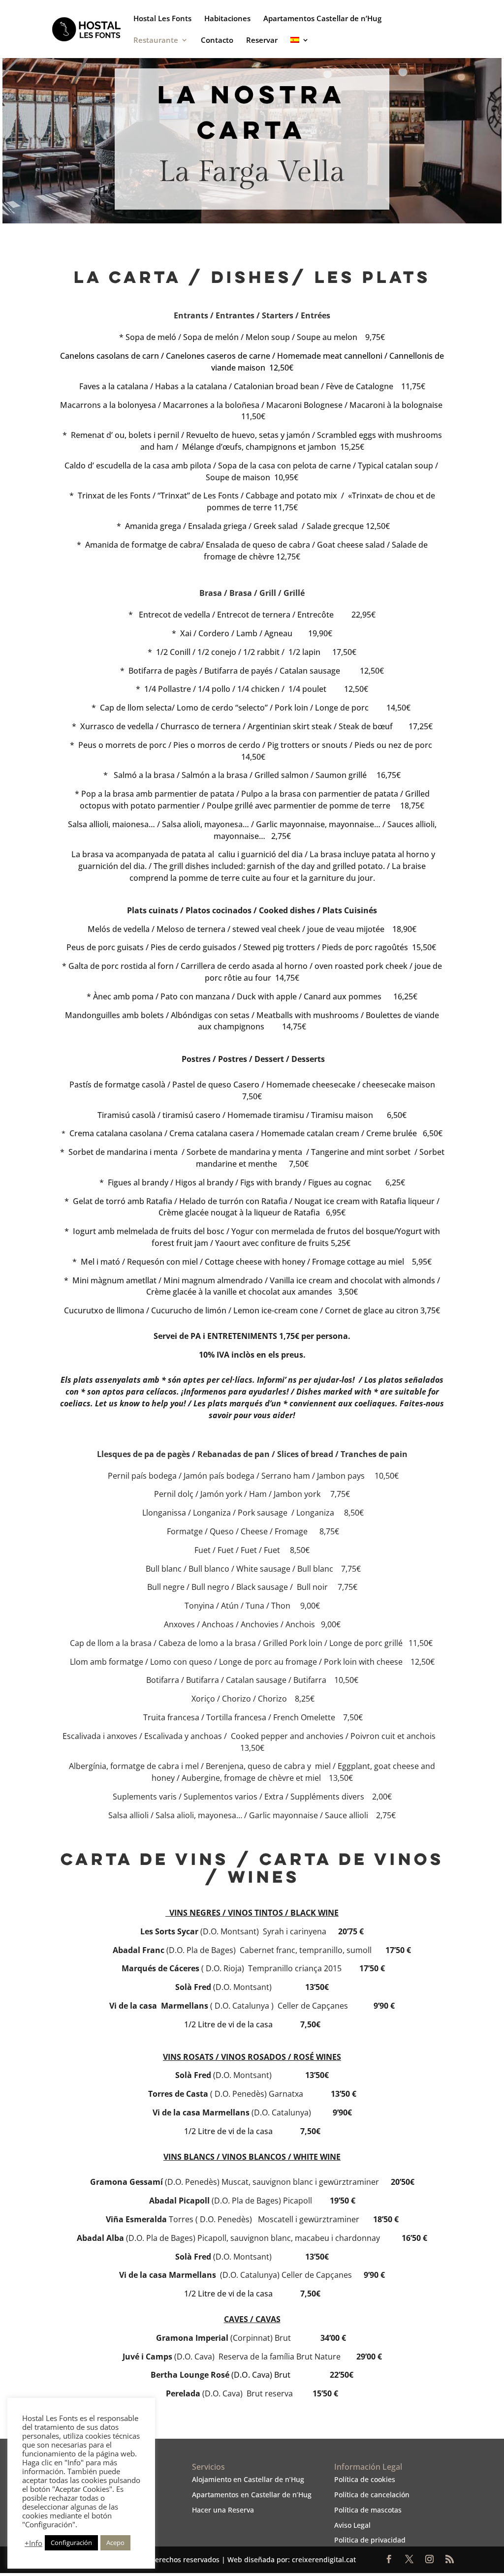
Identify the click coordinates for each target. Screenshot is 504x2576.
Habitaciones (227, 19)
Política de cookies (365, 2479)
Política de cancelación (372, 2495)
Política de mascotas (368, 2510)
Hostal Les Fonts (162, 19)
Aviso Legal (352, 2525)
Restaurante (156, 41)
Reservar (262, 41)
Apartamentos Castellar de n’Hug (322, 19)
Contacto (217, 41)
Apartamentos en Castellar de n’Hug (252, 2495)
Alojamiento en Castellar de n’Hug (248, 2479)
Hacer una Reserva (223, 2510)
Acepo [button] (115, 2543)
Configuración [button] (71, 2543)
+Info (33, 2543)
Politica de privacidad (370, 2540)
